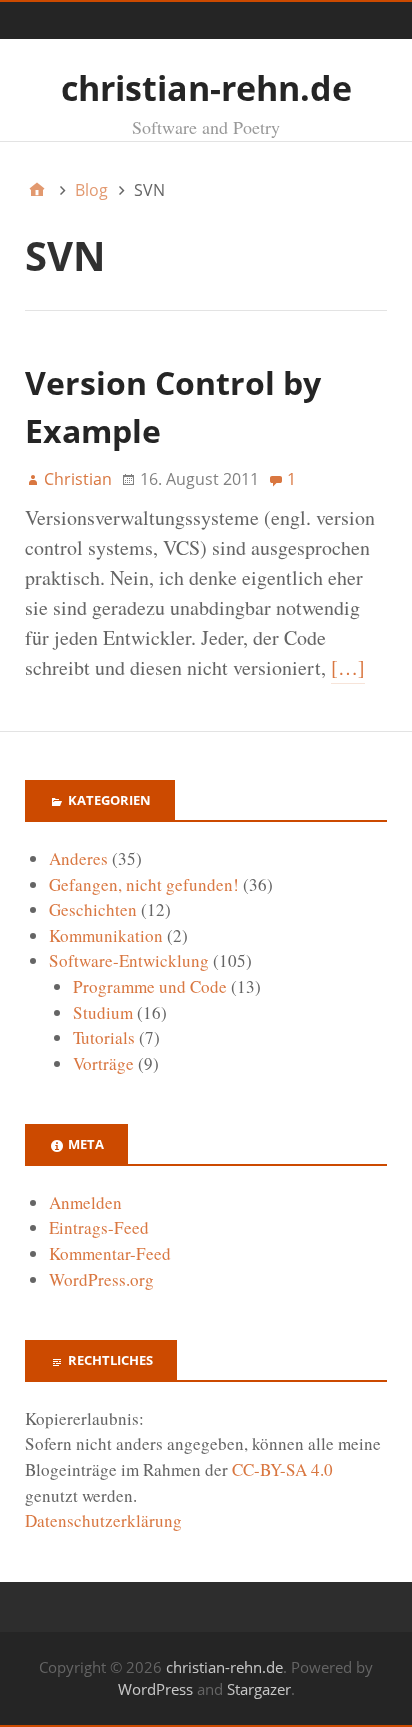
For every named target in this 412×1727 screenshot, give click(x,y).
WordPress (155, 1689)
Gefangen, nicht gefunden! (144, 884)
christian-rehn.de (206, 88)
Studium (103, 1012)
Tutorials (104, 1037)
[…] (348, 667)
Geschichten (93, 909)
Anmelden (85, 1202)
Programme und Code (150, 986)
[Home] (37, 190)
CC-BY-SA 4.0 (282, 1469)
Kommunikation (106, 935)
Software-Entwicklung (129, 960)
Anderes (78, 858)
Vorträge (103, 1063)
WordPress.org (101, 1279)
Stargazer (259, 1689)
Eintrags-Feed (99, 1227)
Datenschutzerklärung (103, 1520)
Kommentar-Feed (110, 1253)
